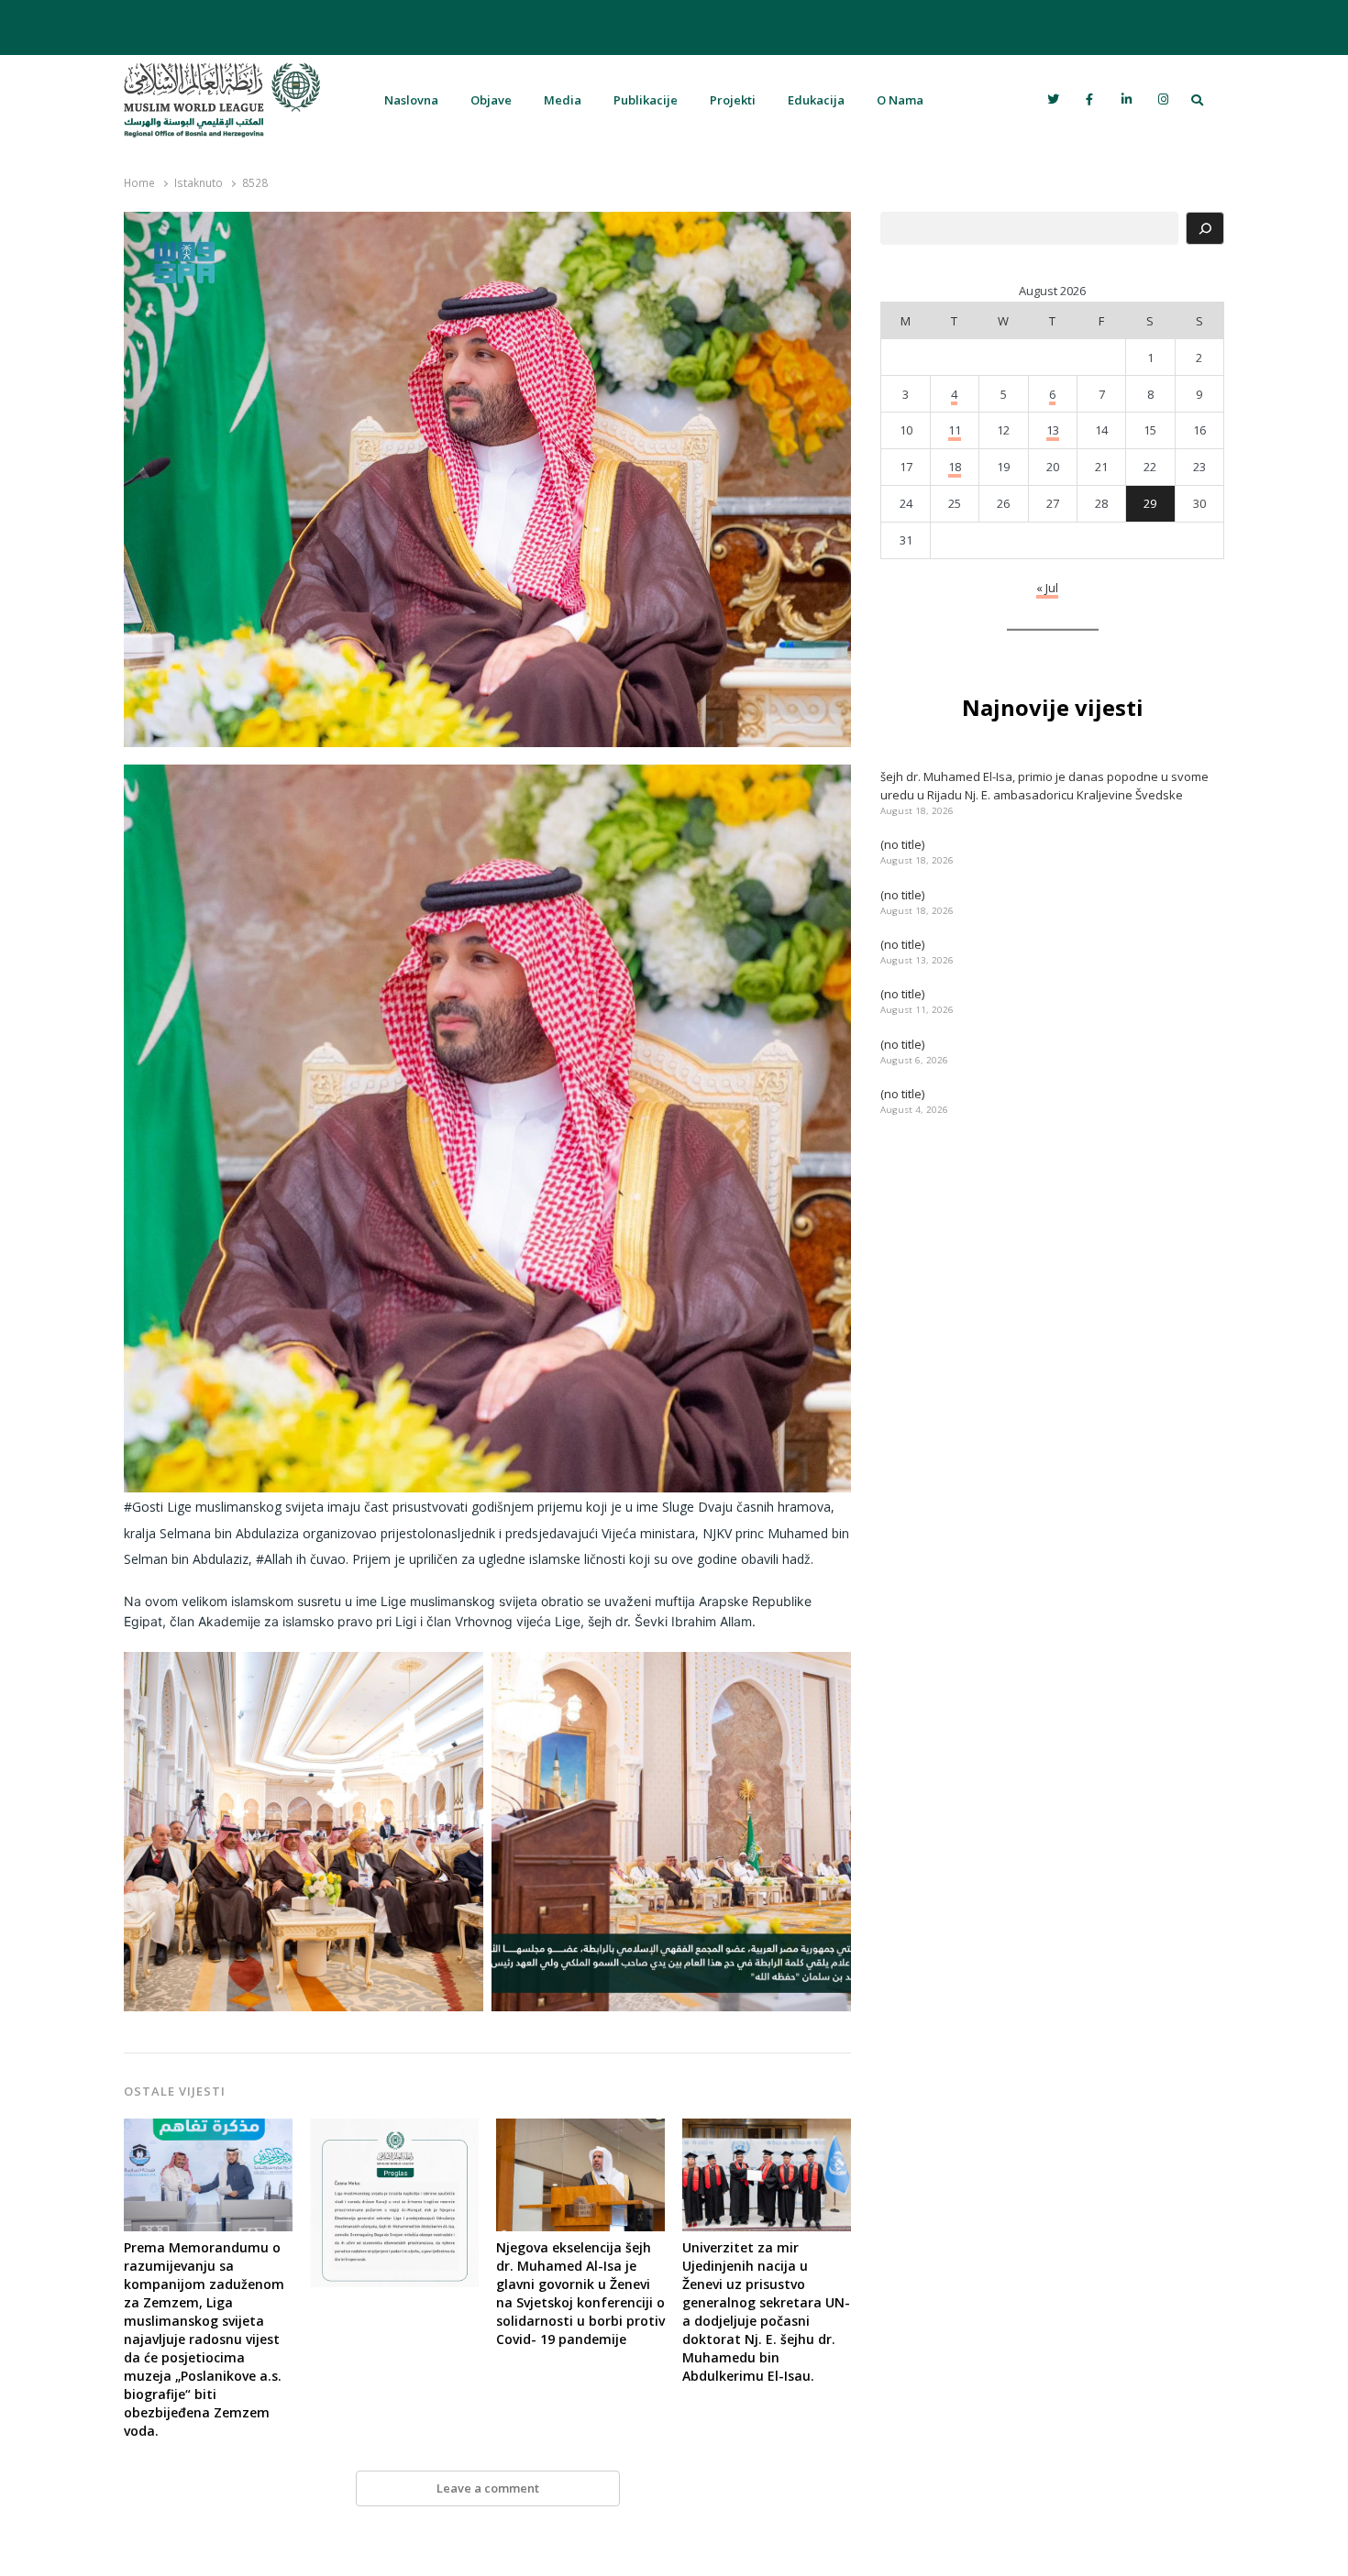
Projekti (733, 100)
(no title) (902, 844)
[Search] (1205, 228)
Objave (491, 100)
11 (955, 430)
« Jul (1047, 588)
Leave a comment (488, 2488)
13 (1053, 430)
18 (955, 467)
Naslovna (411, 100)
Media (563, 100)
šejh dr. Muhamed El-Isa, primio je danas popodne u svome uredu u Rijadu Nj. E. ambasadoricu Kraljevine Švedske (1044, 786)
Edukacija (816, 100)
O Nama (900, 100)
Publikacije (646, 100)
